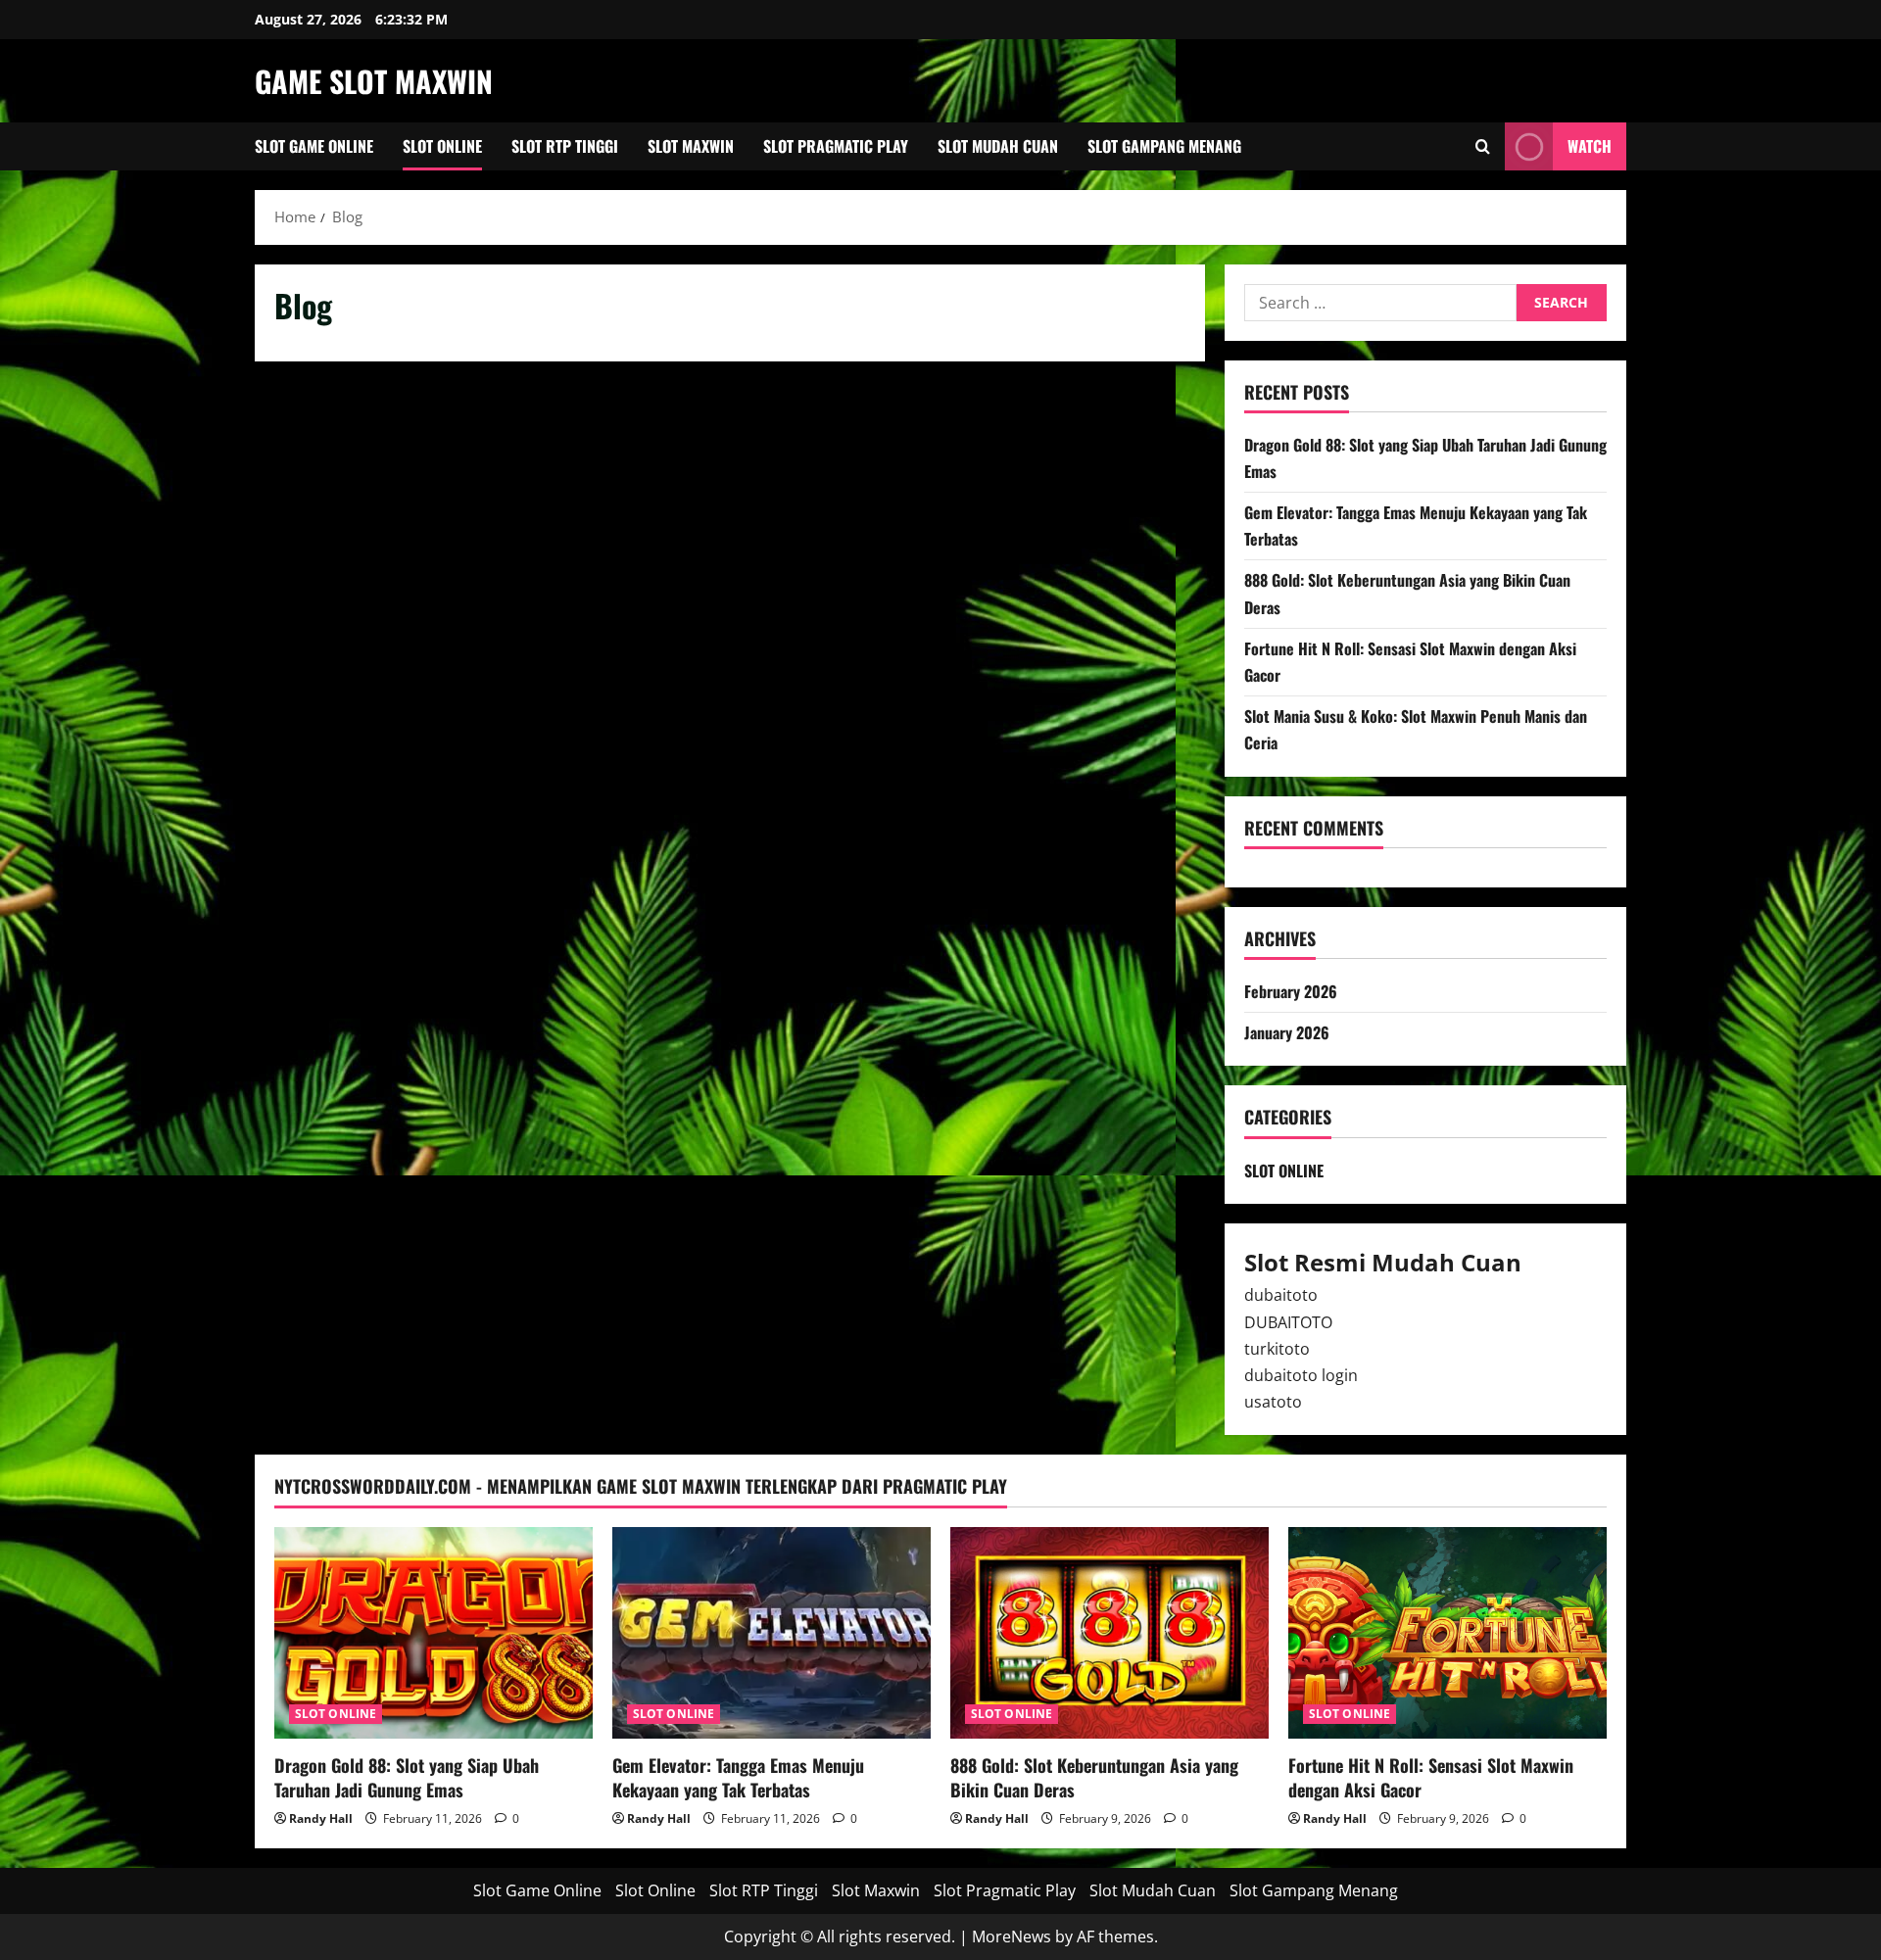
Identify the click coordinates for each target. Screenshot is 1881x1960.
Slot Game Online (314, 146)
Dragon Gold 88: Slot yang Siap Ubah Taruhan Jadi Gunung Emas (407, 1777)
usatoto (1273, 1402)
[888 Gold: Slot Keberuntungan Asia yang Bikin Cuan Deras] (1109, 1633)
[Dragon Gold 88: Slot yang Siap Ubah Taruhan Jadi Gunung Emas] (434, 1633)
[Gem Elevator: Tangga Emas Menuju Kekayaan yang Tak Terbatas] (772, 1633)
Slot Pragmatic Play (836, 146)
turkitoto (1277, 1349)
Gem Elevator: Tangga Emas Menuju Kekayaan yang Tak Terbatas (738, 1777)
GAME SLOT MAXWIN (374, 81)
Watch (1590, 146)
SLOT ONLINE (1284, 1171)
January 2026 (1287, 1032)
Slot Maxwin (691, 146)
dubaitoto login (1301, 1375)
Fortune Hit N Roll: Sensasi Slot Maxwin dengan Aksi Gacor (1431, 1777)
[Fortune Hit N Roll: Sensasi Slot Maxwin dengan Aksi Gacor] (1447, 1633)
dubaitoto (1281, 1295)
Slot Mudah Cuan (998, 146)
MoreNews (1012, 1936)
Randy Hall (321, 1818)
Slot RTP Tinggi (565, 146)
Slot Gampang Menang (1164, 146)
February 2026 (1291, 991)
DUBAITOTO (1288, 1322)
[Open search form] (1483, 146)
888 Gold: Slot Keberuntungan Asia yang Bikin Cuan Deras (1094, 1777)
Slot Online (442, 146)
